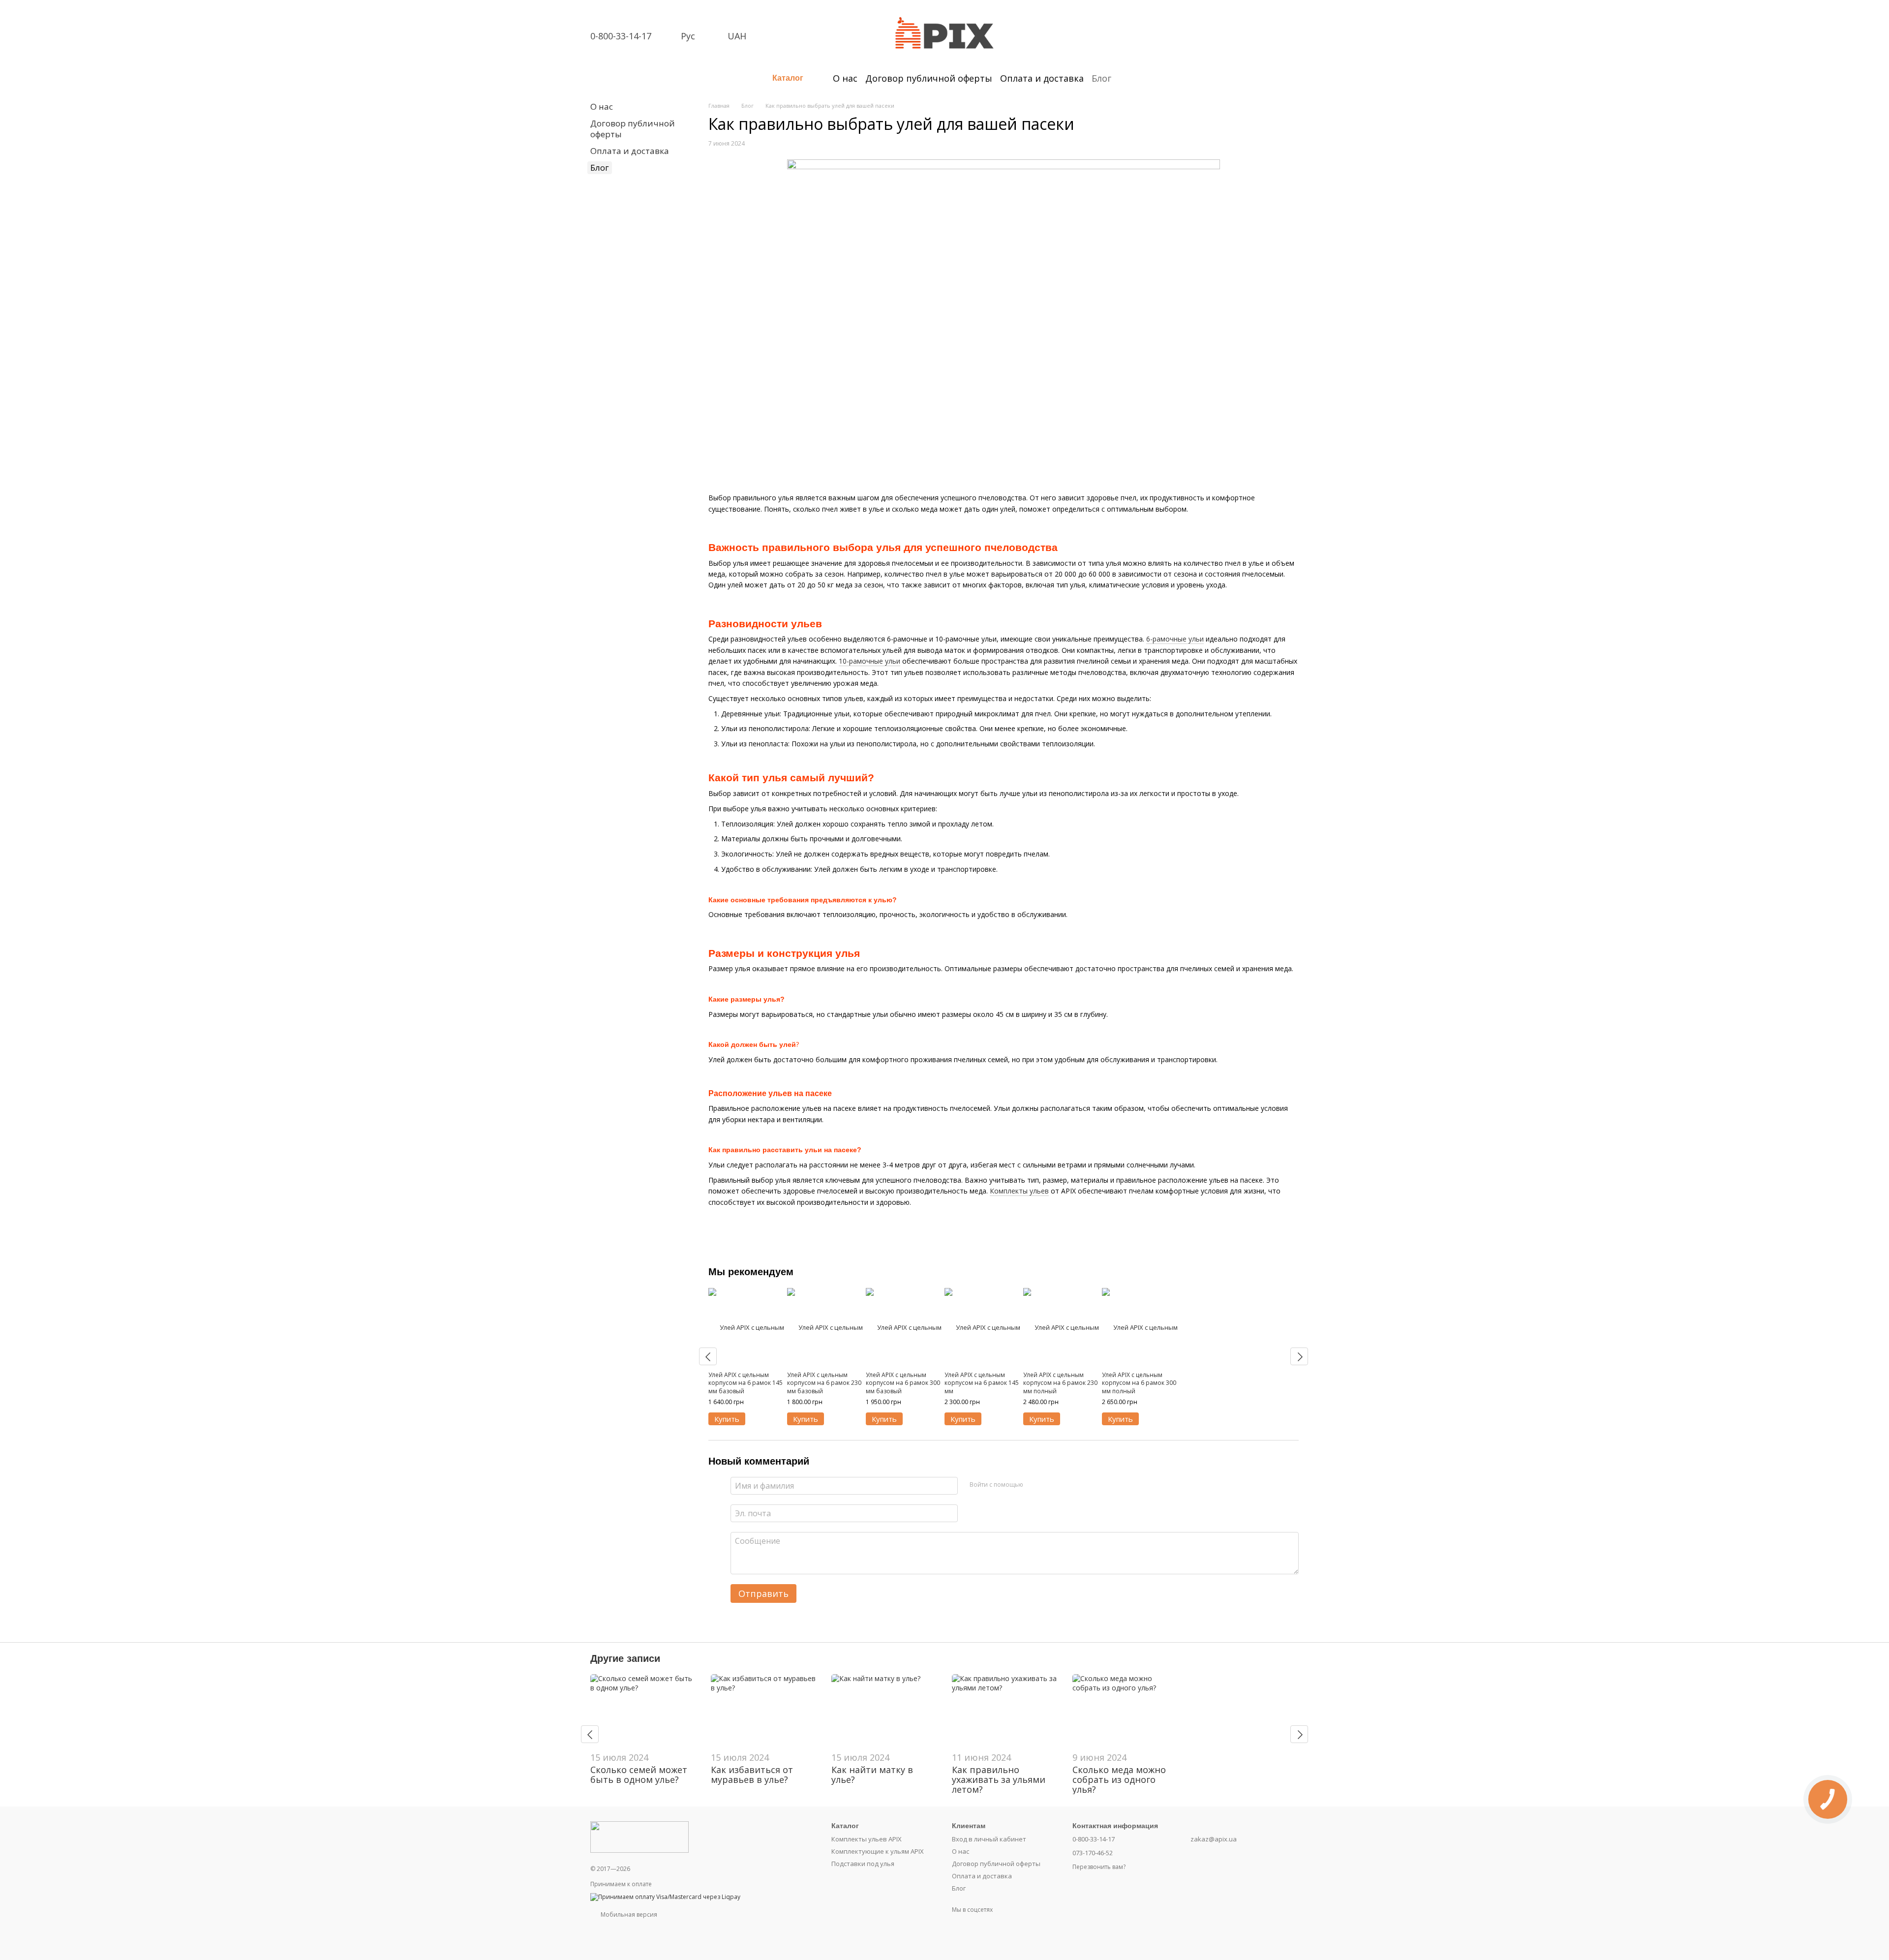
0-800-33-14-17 (621, 36)
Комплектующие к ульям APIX (878, 1851)
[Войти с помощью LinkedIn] (1066, 1484)
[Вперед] (1299, 1356)
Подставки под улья (863, 1864)
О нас (845, 78)
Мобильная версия (628, 1914)
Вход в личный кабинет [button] (989, 1839)
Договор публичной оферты (929, 78)
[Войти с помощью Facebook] (1034, 1484)
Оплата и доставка (1042, 78)
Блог (1101, 78)
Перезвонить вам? (1099, 1867)
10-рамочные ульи (869, 661)
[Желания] (1240, 19)
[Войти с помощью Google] (1050, 1484)
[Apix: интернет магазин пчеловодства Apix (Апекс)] (640, 1836)
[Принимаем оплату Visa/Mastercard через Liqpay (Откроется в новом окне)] (665, 1896)
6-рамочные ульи (1175, 639)
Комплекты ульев (1019, 1191)
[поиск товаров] (1129, 78)
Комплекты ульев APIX (867, 1839)
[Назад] (708, 1356)
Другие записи (625, 1658)
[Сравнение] (1214, 19)
